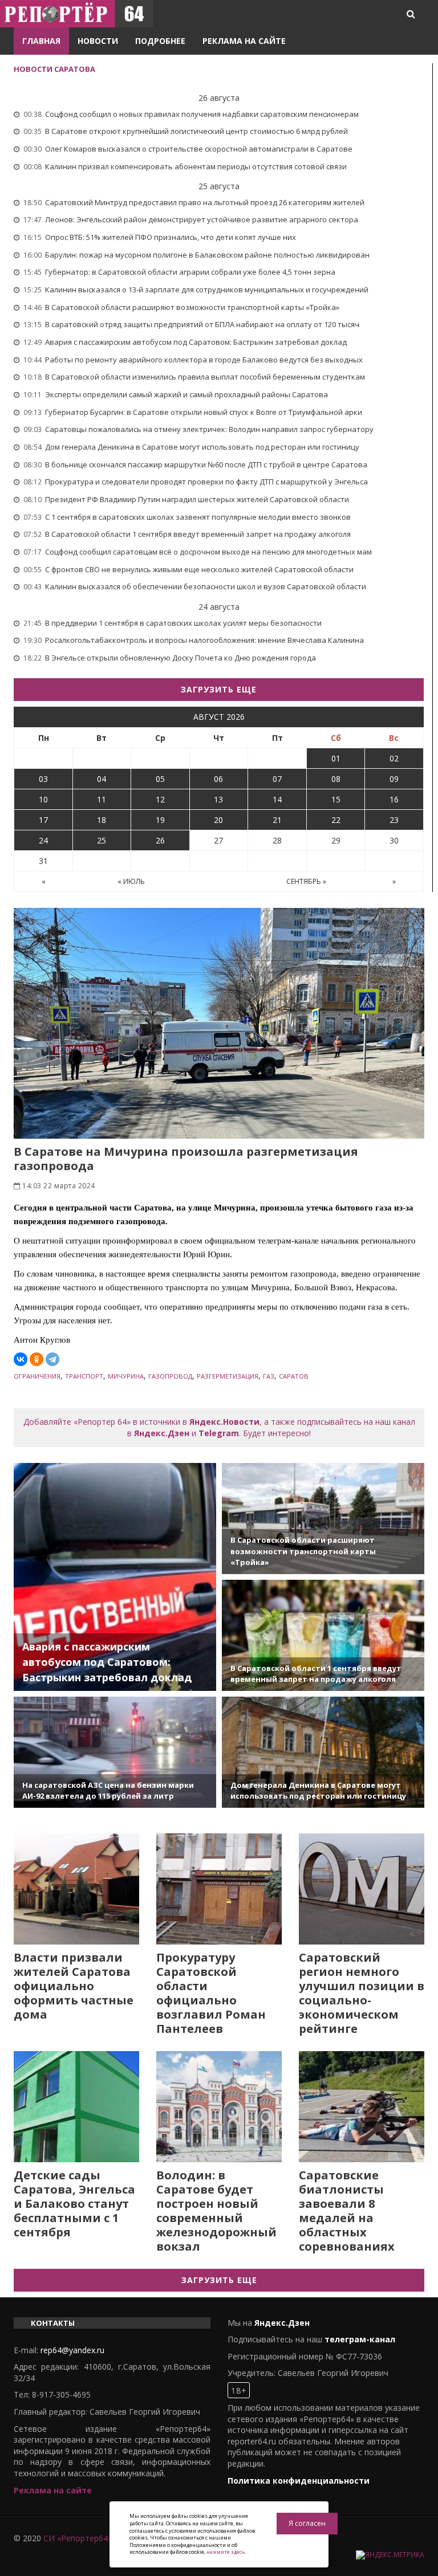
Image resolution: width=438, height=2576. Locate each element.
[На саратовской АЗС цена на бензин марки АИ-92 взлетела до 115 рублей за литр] (115, 1752)
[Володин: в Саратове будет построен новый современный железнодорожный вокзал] (219, 2107)
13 (218, 799)
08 (336, 779)
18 (102, 820)
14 (277, 799)
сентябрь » (306, 881)
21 (277, 820)
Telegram (219, 1433)
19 (160, 820)
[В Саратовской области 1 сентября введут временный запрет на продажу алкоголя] (323, 1635)
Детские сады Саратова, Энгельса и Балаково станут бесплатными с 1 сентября (74, 2204)
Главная (41, 41)
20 (218, 820)
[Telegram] (52, 1359)
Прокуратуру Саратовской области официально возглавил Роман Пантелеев (211, 1993)
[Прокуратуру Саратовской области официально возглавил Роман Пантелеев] (219, 1889)
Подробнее (160, 41)
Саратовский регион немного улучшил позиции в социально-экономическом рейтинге (362, 1993)
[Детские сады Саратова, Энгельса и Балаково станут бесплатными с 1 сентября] (76, 2107)
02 (394, 758)
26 (160, 840)
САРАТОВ (294, 1376)
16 (394, 799)
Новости (98, 41)
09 (394, 779)
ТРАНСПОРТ (84, 1376)
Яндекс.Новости (224, 1422)
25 (102, 840)
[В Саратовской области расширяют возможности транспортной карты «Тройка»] (323, 1519)
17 (43, 820)
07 (277, 779)
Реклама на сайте (244, 41)
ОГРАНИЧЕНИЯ (37, 1376)
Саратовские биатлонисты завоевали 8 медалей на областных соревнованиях (347, 2211)
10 (43, 799)
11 (102, 799)
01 (336, 758)
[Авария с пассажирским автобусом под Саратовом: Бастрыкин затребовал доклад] (115, 1577)
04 (102, 779)
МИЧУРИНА (126, 1376)
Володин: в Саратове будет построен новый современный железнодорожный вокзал (216, 2211)
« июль (131, 881)
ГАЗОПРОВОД (170, 1376)
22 (336, 820)
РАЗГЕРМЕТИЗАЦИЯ (228, 1376)
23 (394, 820)
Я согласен (307, 2523)
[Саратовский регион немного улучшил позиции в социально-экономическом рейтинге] (362, 1889)
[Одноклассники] (36, 1359)
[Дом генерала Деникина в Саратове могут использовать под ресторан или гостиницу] (323, 1752)
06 (218, 779)
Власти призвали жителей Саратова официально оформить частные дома (74, 1986)
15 (336, 799)
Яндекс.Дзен (162, 1433)
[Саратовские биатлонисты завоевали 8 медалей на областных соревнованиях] (362, 2107)
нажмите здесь (226, 2552)
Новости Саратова (54, 69)
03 (43, 779)
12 (160, 799)
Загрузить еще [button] (219, 689)
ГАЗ (269, 1376)
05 (160, 779)
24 (43, 840)
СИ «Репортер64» (78, 2538)
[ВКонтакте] (21, 1359)
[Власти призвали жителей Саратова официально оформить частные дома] (76, 1889)
